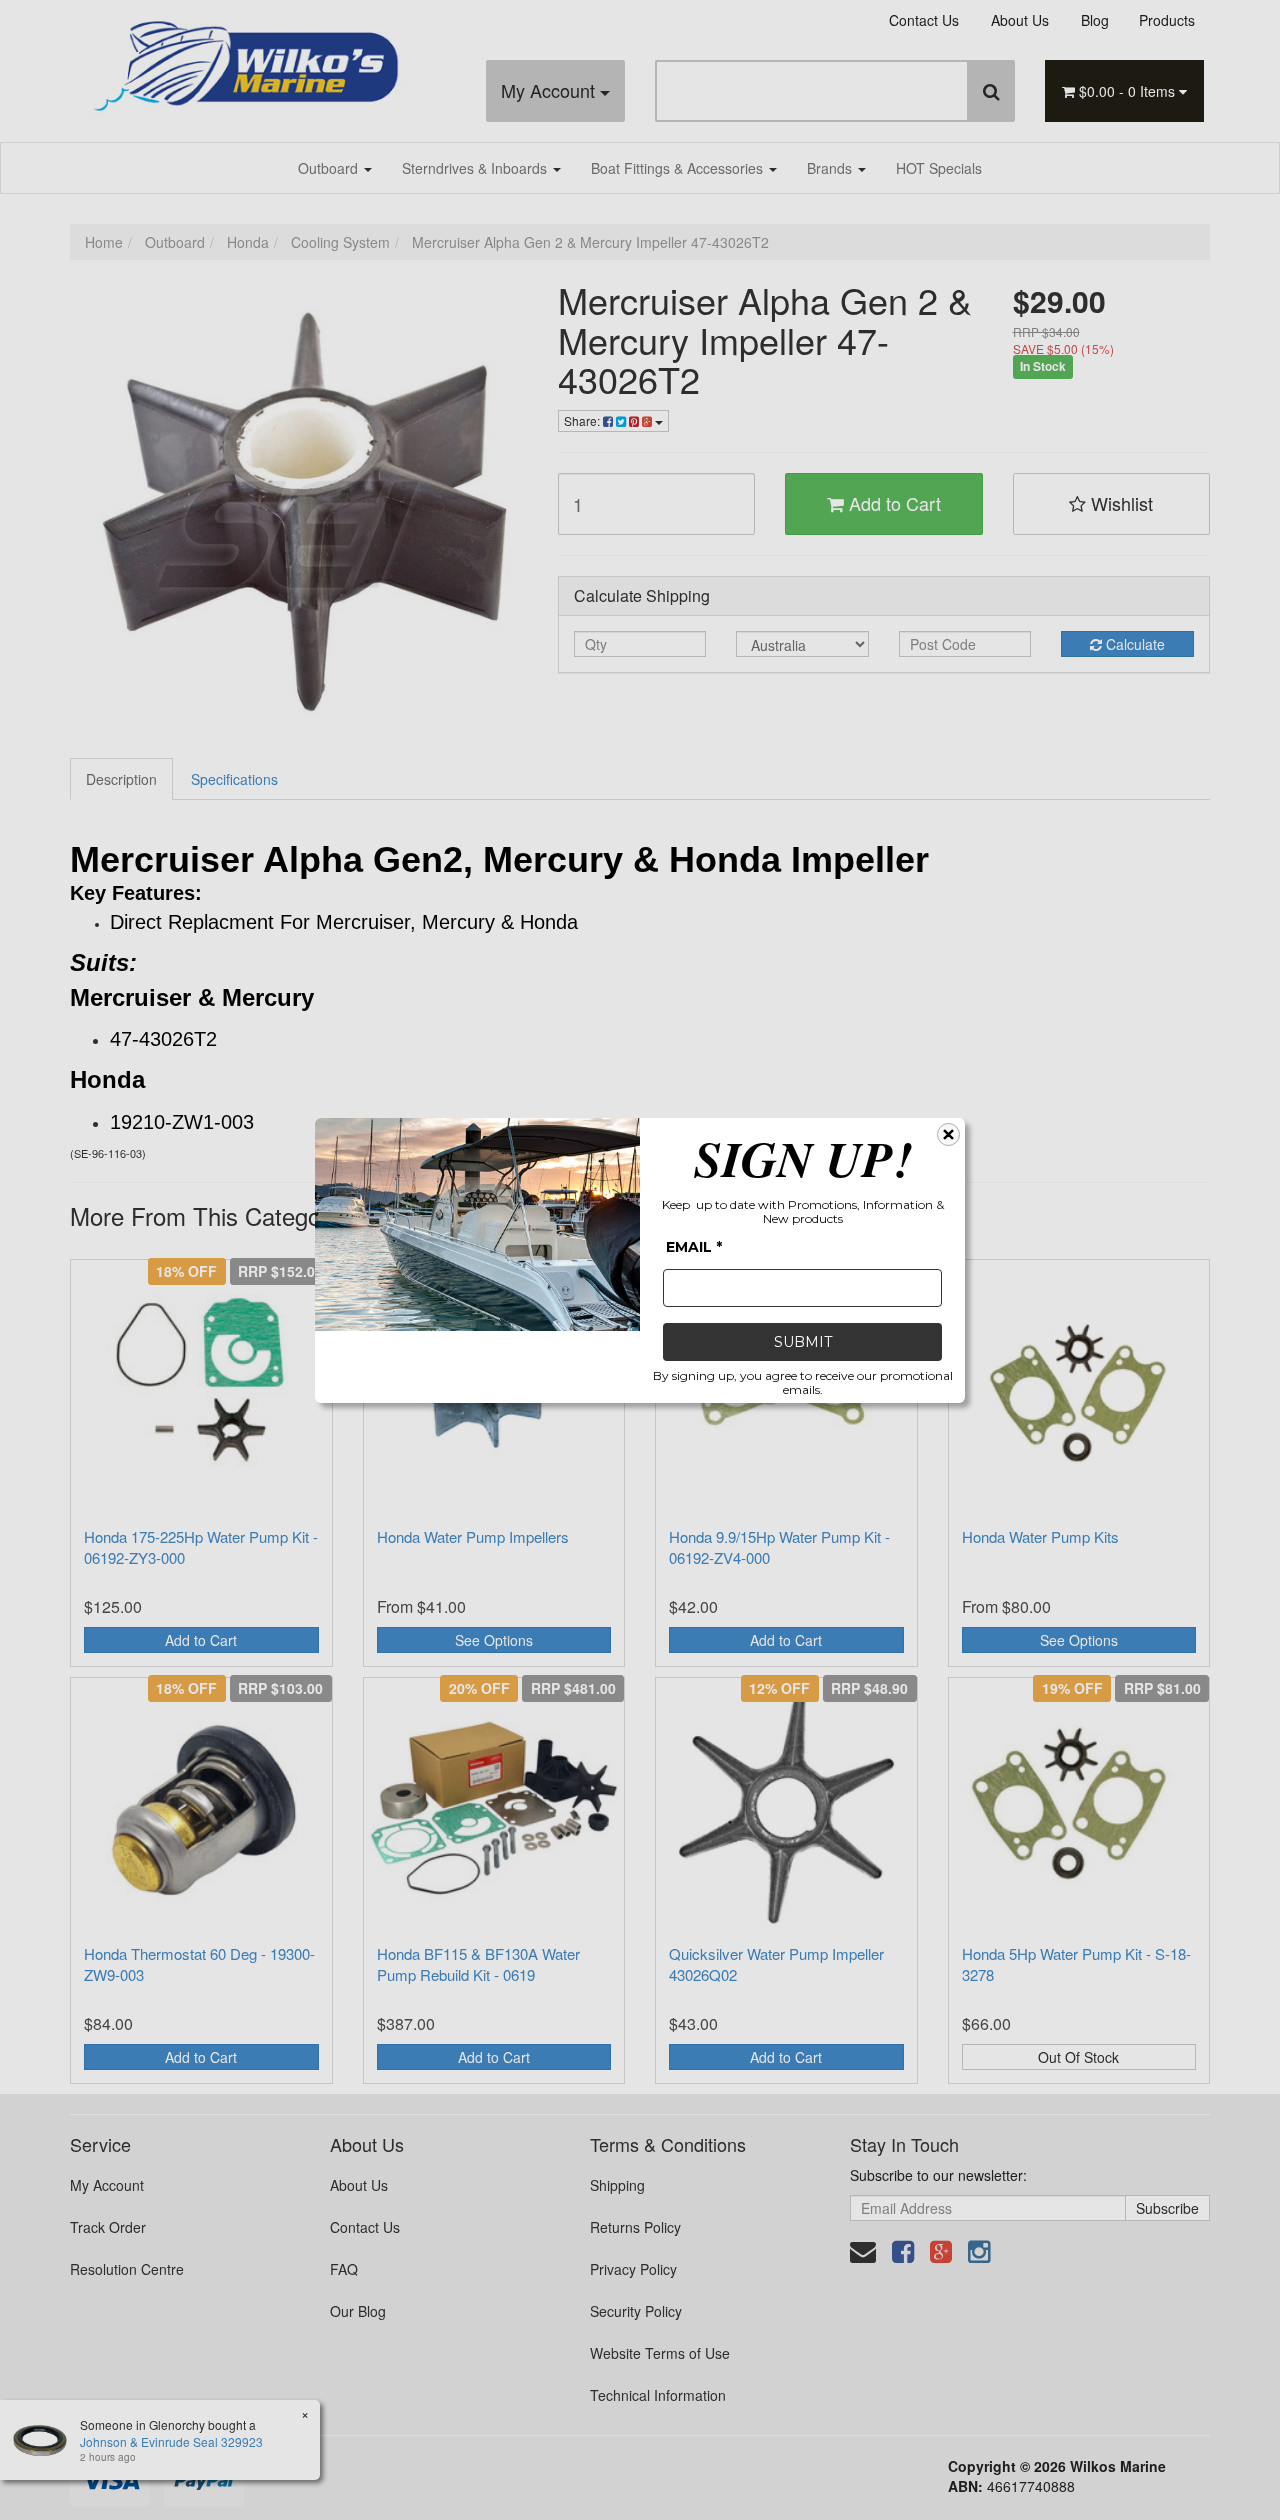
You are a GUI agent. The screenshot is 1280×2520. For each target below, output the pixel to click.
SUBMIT (803, 1342)
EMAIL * (694, 1247)
